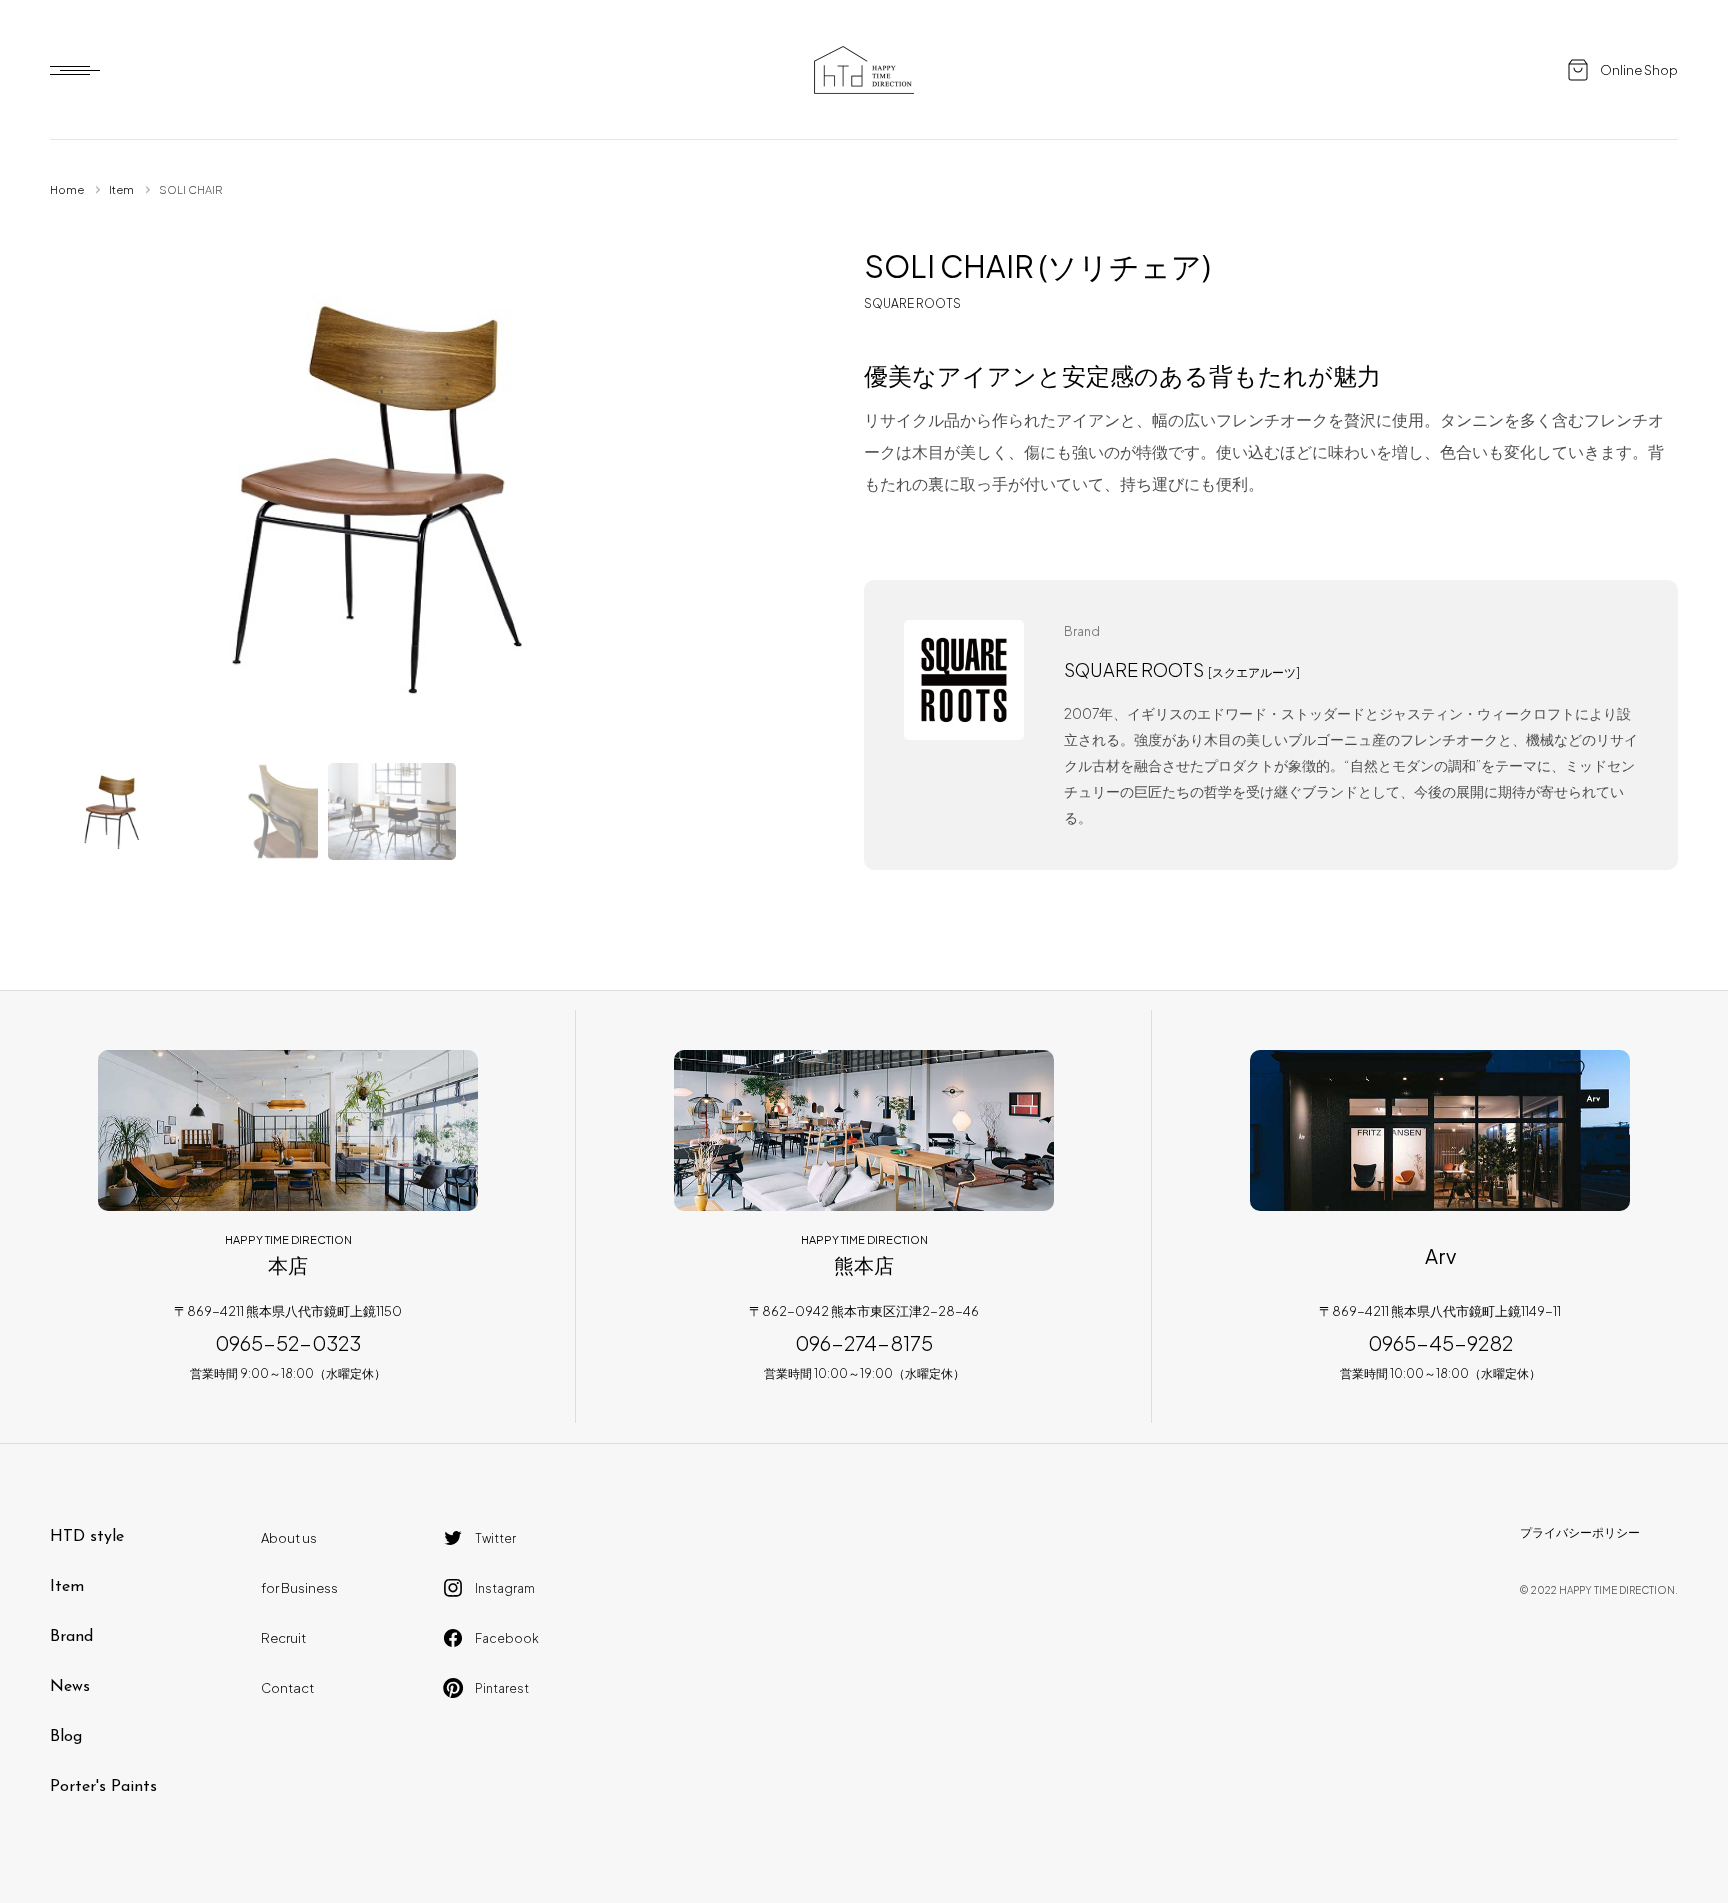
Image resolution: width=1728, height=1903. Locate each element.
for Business (299, 1588)
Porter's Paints (103, 1787)
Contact (287, 1688)
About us (289, 1538)
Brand (71, 1637)
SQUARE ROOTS (912, 303)
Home (67, 189)
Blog (66, 1737)
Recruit (283, 1638)
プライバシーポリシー (1580, 1532)
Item (121, 189)
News (70, 1687)
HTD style (87, 1537)
